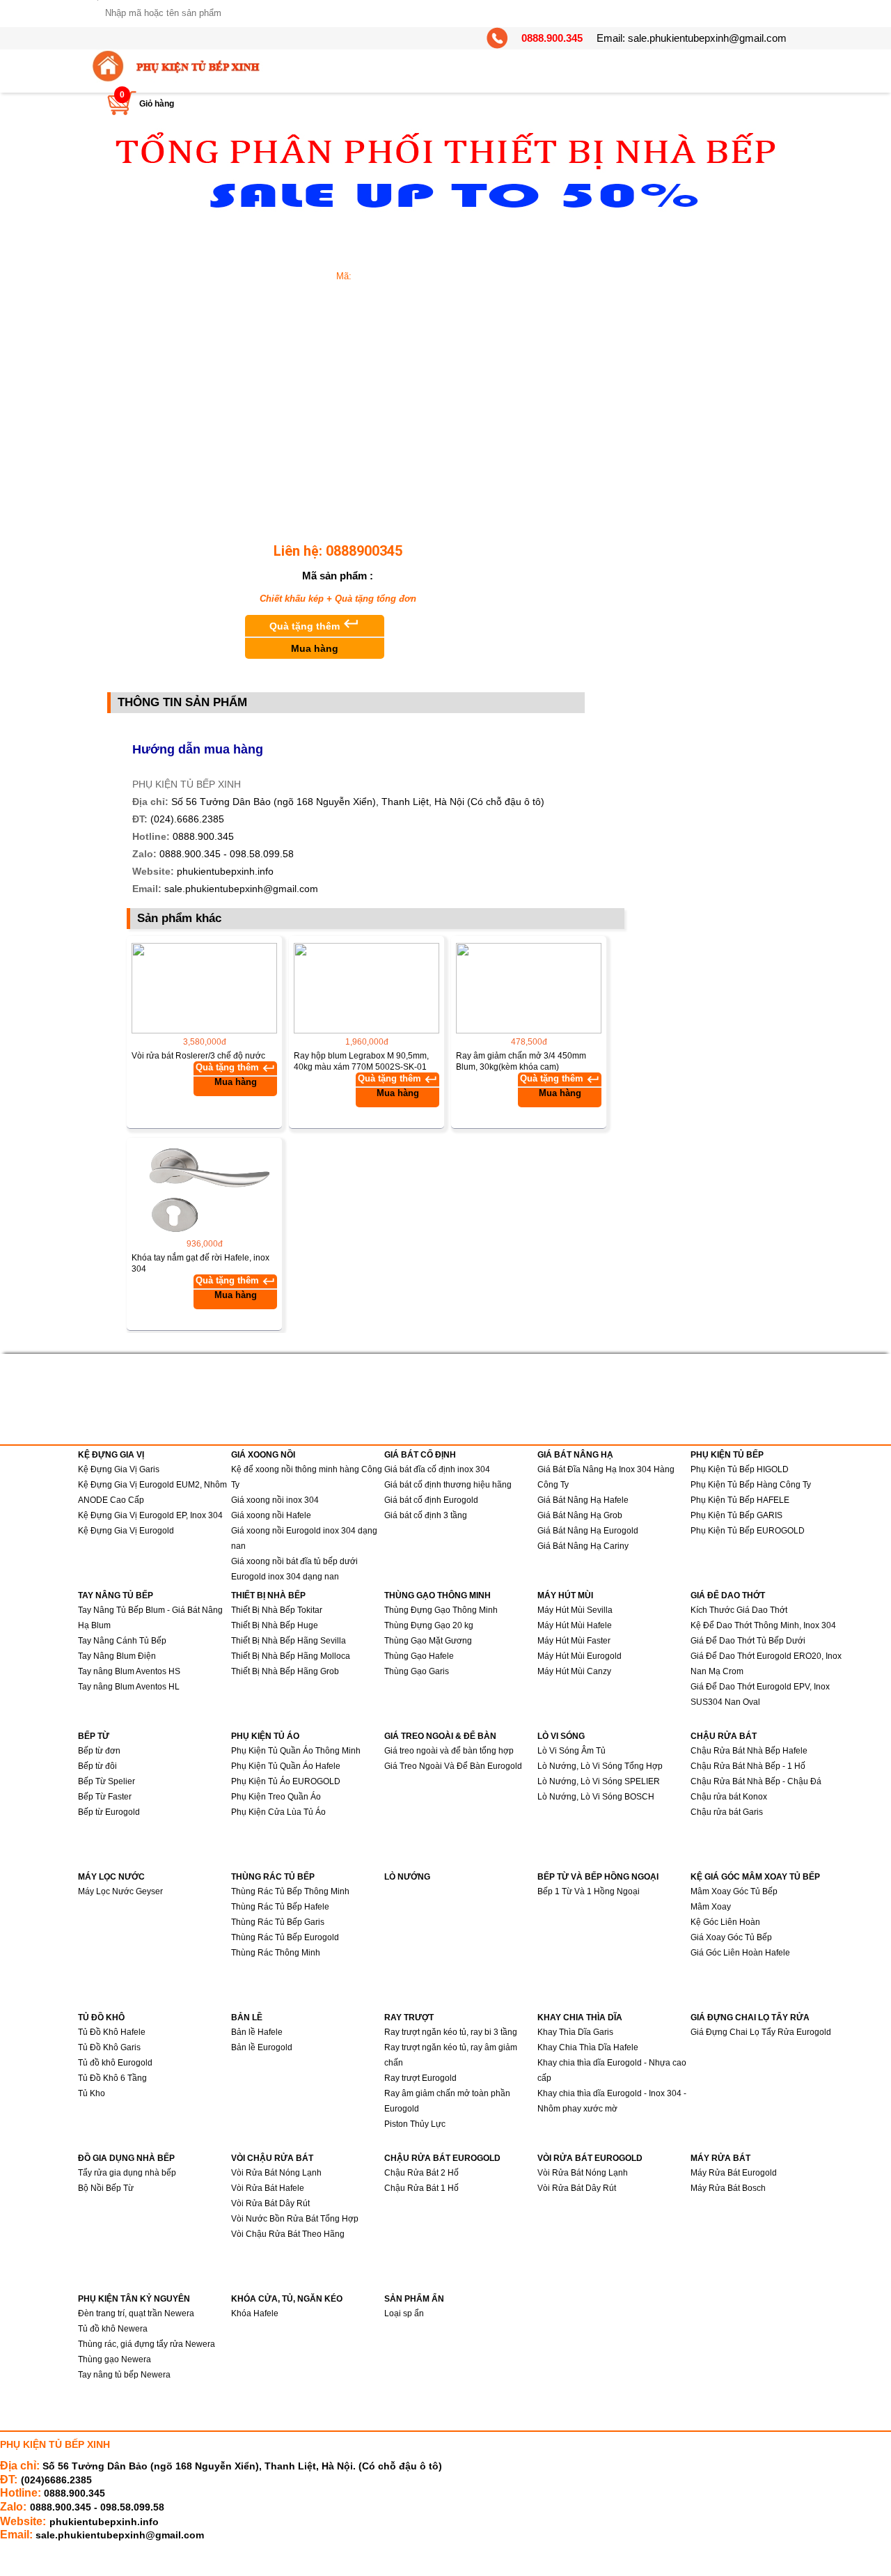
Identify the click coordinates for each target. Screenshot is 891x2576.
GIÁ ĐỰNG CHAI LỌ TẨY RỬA (750, 2017)
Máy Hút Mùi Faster (574, 1641)
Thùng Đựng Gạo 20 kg (429, 1625)
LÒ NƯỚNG (407, 1877)
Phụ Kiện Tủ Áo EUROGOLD (286, 1781)
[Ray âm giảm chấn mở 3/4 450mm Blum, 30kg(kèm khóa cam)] (529, 988)
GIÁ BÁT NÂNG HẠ (575, 1455)
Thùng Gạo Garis (417, 1671)
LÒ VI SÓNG (561, 1736)
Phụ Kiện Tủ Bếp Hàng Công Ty (751, 1485)
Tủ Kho (92, 2093)
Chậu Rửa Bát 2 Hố (421, 2173)
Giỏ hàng (157, 104)
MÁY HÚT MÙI (565, 1595)
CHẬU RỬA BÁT (724, 1736)
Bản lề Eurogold (262, 2047)
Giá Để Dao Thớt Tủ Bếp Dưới (748, 1641)
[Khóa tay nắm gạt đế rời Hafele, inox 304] (204, 1190)
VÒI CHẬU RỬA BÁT (272, 2158)
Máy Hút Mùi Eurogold (579, 1656)
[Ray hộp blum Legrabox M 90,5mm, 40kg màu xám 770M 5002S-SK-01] (366, 988)
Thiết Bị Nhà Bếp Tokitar (277, 1610)
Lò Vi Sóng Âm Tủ (571, 1751)
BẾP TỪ (94, 1736)
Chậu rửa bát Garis (727, 1812)
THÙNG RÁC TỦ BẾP (273, 1877)
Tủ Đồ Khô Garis (109, 2047)
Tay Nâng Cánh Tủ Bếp (122, 1641)
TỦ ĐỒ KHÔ (101, 2017)
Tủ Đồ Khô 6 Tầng (112, 2078)
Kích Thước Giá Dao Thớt (739, 1610)
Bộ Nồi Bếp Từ (106, 2188)
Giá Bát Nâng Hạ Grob (580, 1515)
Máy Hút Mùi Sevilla (575, 1610)
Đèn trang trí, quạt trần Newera (136, 2313)
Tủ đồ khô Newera (113, 2329)
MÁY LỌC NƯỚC (111, 1877)
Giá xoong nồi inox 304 (275, 1500)
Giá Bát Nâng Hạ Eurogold (588, 1531)
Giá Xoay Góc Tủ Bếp (731, 1937)
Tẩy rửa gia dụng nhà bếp (127, 2173)
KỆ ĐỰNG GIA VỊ (111, 1455)
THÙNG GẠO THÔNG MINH (437, 1595)
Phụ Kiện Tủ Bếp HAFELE (740, 1500)
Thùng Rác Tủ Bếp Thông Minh (290, 1891)
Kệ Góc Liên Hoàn (725, 1922)
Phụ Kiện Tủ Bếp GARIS (736, 1515)
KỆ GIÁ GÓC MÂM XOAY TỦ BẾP (755, 1877)
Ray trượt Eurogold (420, 2078)
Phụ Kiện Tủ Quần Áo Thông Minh (296, 1751)
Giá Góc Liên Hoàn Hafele (740, 1953)
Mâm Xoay (711, 1907)
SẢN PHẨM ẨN (414, 2299)
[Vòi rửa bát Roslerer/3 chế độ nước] (204, 988)
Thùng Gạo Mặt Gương (428, 1641)
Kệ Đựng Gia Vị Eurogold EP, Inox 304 (150, 1515)
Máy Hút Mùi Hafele (575, 1625)
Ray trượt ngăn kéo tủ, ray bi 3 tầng (451, 2032)
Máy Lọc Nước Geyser (120, 1891)
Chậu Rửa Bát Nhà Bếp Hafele (749, 1751)
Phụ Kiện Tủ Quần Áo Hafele (286, 1766)
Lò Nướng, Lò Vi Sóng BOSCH (596, 1797)
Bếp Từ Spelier (107, 1781)
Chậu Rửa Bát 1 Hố (421, 2188)
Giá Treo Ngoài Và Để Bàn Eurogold (453, 1766)
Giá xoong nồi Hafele (271, 1515)
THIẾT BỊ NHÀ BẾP (268, 1595)
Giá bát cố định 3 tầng (426, 1515)
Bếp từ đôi (97, 1766)
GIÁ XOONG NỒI (263, 1455)
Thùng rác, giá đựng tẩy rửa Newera (147, 2344)
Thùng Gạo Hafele (419, 1656)
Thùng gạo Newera (115, 2359)
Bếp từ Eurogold (109, 1812)
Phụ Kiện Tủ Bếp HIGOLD (740, 1469)
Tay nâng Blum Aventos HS (129, 1671)
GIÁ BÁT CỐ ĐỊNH (420, 1455)
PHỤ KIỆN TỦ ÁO (265, 1736)
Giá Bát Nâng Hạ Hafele (583, 1500)
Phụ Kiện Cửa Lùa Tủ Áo (278, 1812)
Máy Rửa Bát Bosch (728, 2188)
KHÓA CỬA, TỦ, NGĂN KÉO (287, 2299)
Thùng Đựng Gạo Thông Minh (441, 1610)
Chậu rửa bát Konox (729, 1797)
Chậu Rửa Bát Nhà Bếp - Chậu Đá (756, 1781)
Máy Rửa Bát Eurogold (734, 2173)
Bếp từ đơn (99, 1751)
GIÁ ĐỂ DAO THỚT (728, 1595)
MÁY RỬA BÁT (720, 2158)
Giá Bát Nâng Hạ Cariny (583, 1546)
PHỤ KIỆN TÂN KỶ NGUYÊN (134, 2299)
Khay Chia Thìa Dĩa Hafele (588, 2047)
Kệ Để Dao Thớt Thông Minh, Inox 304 (763, 1625)
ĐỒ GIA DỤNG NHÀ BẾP (126, 2158)
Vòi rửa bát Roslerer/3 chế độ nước (198, 1056)
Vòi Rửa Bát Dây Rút (270, 2203)
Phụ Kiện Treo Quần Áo (276, 1797)
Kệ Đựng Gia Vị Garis (119, 1469)
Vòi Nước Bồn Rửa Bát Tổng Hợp (295, 2219)
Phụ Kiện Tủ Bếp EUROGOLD (748, 1531)
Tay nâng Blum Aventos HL (129, 1687)
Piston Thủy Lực (415, 2124)
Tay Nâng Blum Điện (117, 1656)
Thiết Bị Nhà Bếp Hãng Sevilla (289, 1641)
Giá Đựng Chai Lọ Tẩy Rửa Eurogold (761, 2032)
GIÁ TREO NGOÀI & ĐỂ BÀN (440, 1736)
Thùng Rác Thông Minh (276, 1953)
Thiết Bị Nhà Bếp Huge (275, 1625)
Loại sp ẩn (404, 2313)
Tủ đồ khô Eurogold (115, 2063)
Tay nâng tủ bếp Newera (124, 2375)
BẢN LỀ (247, 2017)
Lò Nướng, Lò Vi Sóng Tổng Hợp (600, 1766)
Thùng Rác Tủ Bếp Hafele (280, 1907)
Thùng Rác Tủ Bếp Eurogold (285, 1937)
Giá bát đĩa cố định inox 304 (437, 1469)
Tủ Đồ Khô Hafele (112, 2032)
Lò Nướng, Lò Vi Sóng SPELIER (599, 1781)
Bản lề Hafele (257, 2032)
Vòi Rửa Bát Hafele (268, 2188)
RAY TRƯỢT (409, 2017)
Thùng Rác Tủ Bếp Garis (278, 1922)
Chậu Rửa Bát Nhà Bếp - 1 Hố (748, 1766)
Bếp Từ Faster (105, 1797)
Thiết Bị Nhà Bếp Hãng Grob (285, 1671)
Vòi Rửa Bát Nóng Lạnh (276, 2173)
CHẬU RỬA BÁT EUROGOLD (442, 2158)
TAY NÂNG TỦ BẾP (116, 1595)
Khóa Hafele (255, 2313)
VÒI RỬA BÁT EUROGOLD (590, 2158)
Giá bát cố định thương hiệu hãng (448, 1485)
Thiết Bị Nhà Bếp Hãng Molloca (291, 1656)
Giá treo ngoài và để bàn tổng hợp (449, 1751)
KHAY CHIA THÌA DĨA (580, 2017)
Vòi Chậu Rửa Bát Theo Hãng (288, 2234)
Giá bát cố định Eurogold (431, 1500)
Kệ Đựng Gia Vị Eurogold (126, 1531)
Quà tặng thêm (315, 634)
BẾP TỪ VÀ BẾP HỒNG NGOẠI (598, 1877)
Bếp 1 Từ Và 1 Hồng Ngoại (589, 1891)
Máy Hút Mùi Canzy (574, 1671)
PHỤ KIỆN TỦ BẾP (727, 1455)
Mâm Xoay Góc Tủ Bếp (734, 1891)
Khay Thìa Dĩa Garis (575, 2032)
